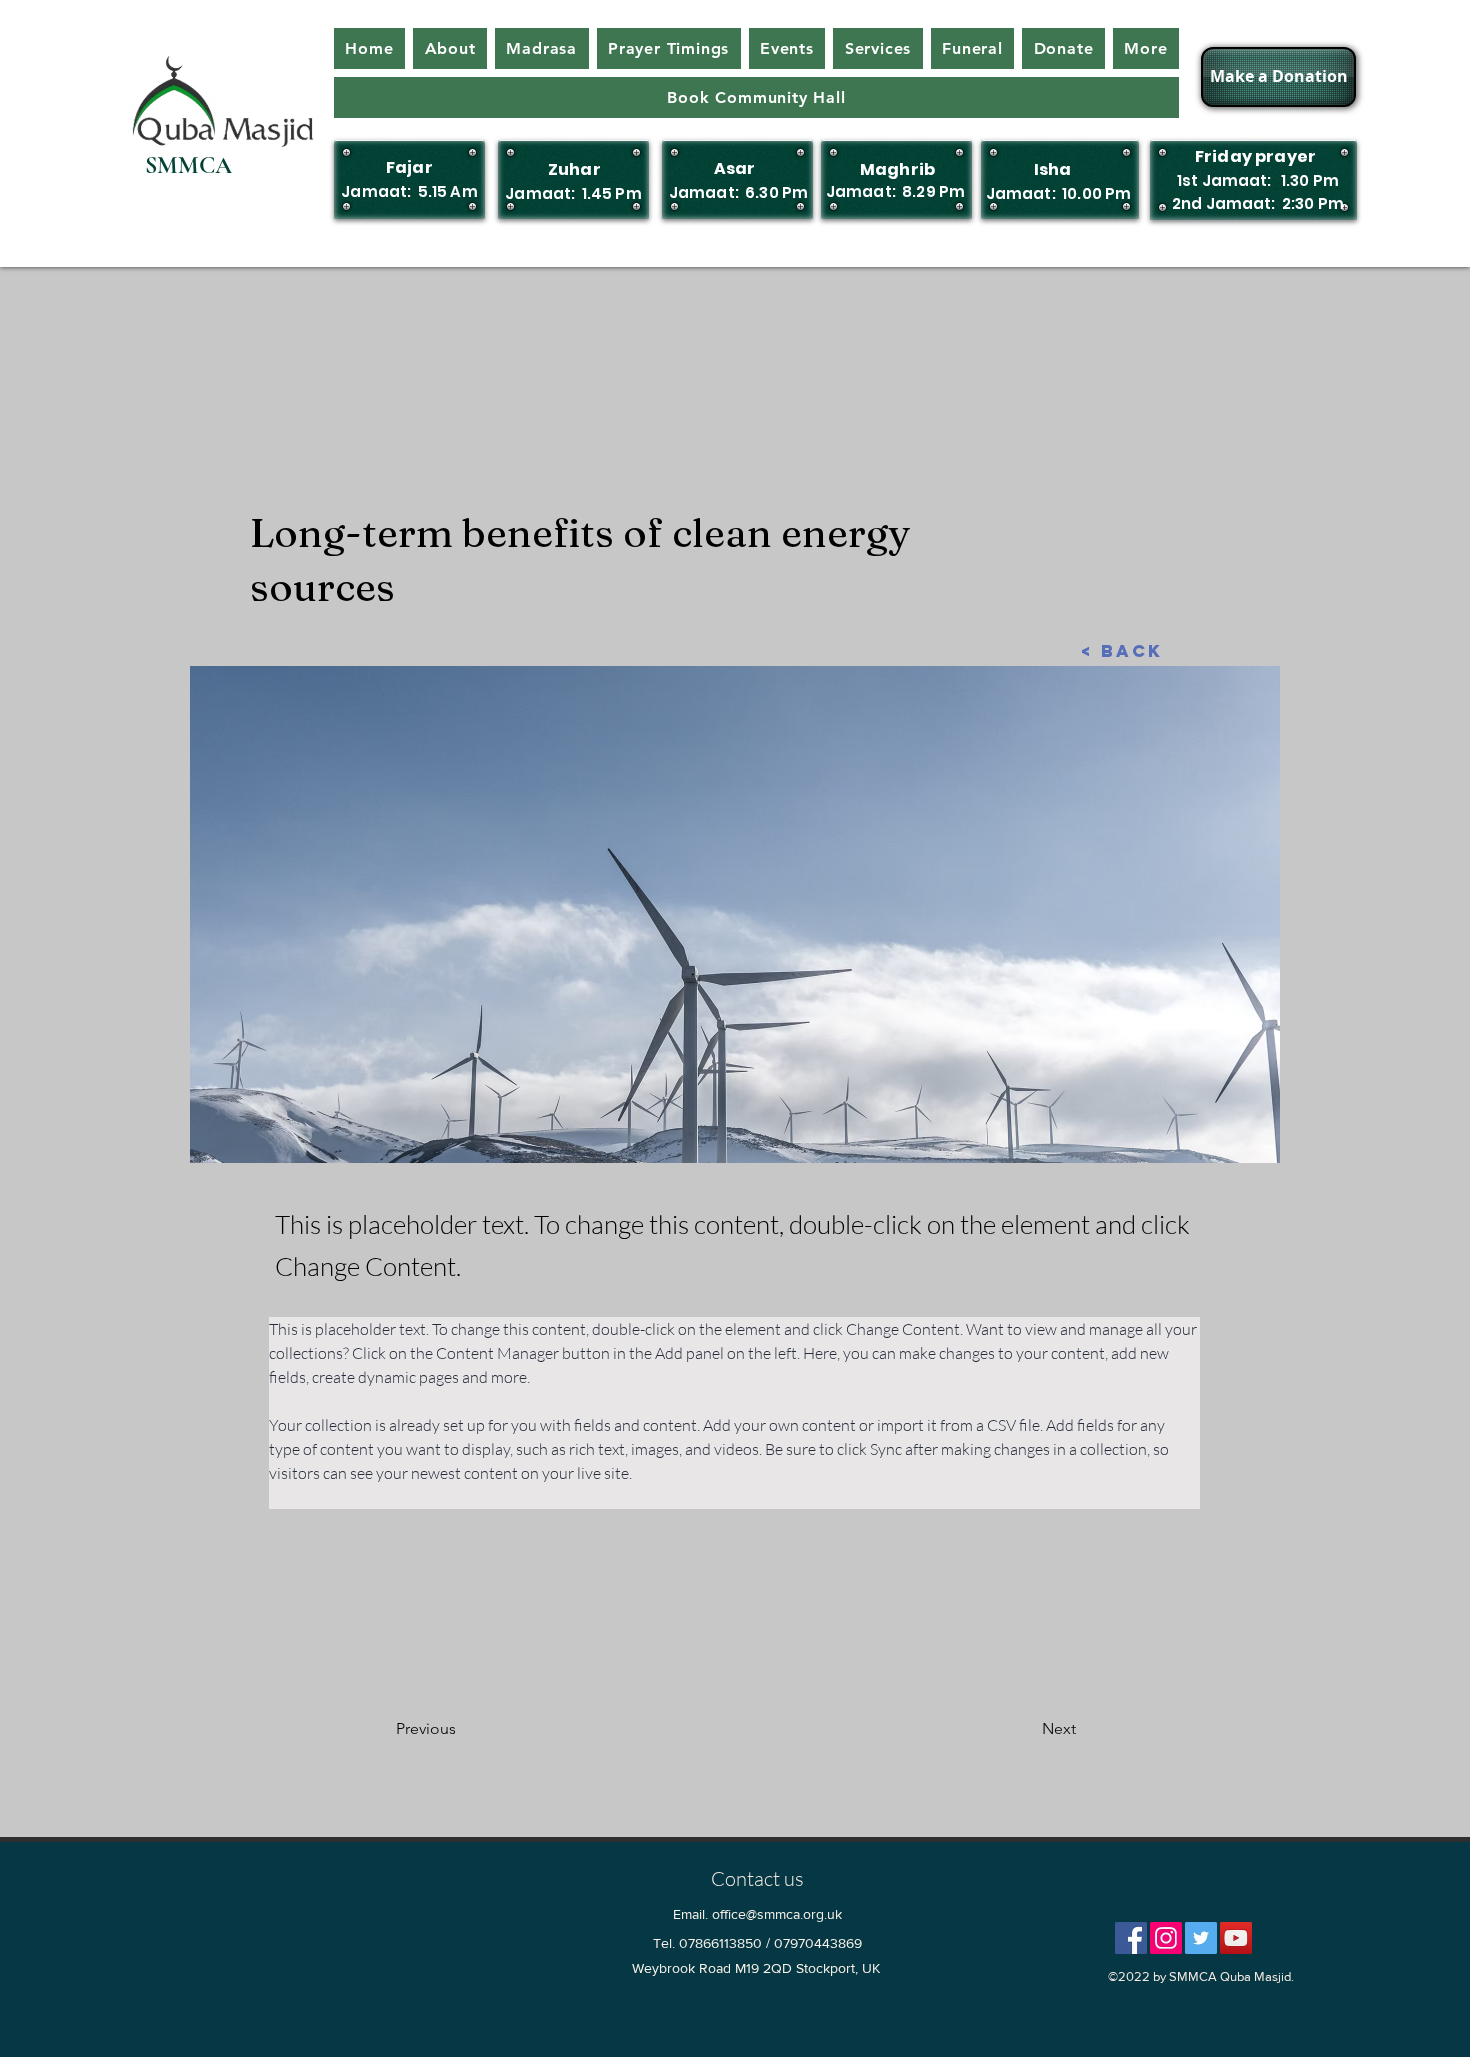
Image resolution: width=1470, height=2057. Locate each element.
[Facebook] (1131, 1938)
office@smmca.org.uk (777, 1914)
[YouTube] (1236, 1938)
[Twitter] (1201, 1938)
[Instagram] (1166, 1938)
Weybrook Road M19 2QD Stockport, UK (756, 1968)
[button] (973, 48)
